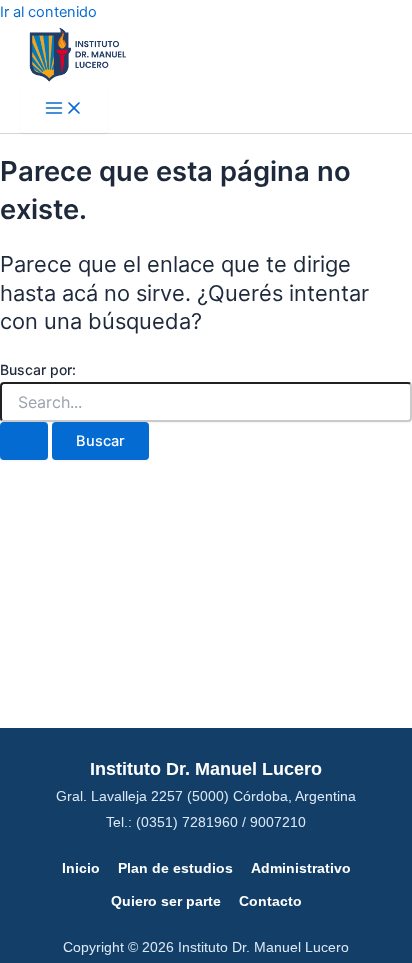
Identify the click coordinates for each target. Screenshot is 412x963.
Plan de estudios (175, 868)
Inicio (81, 868)
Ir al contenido (48, 12)
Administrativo (301, 868)
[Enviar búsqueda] (24, 441)
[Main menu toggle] (64, 109)
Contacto (270, 901)
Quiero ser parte (166, 901)
